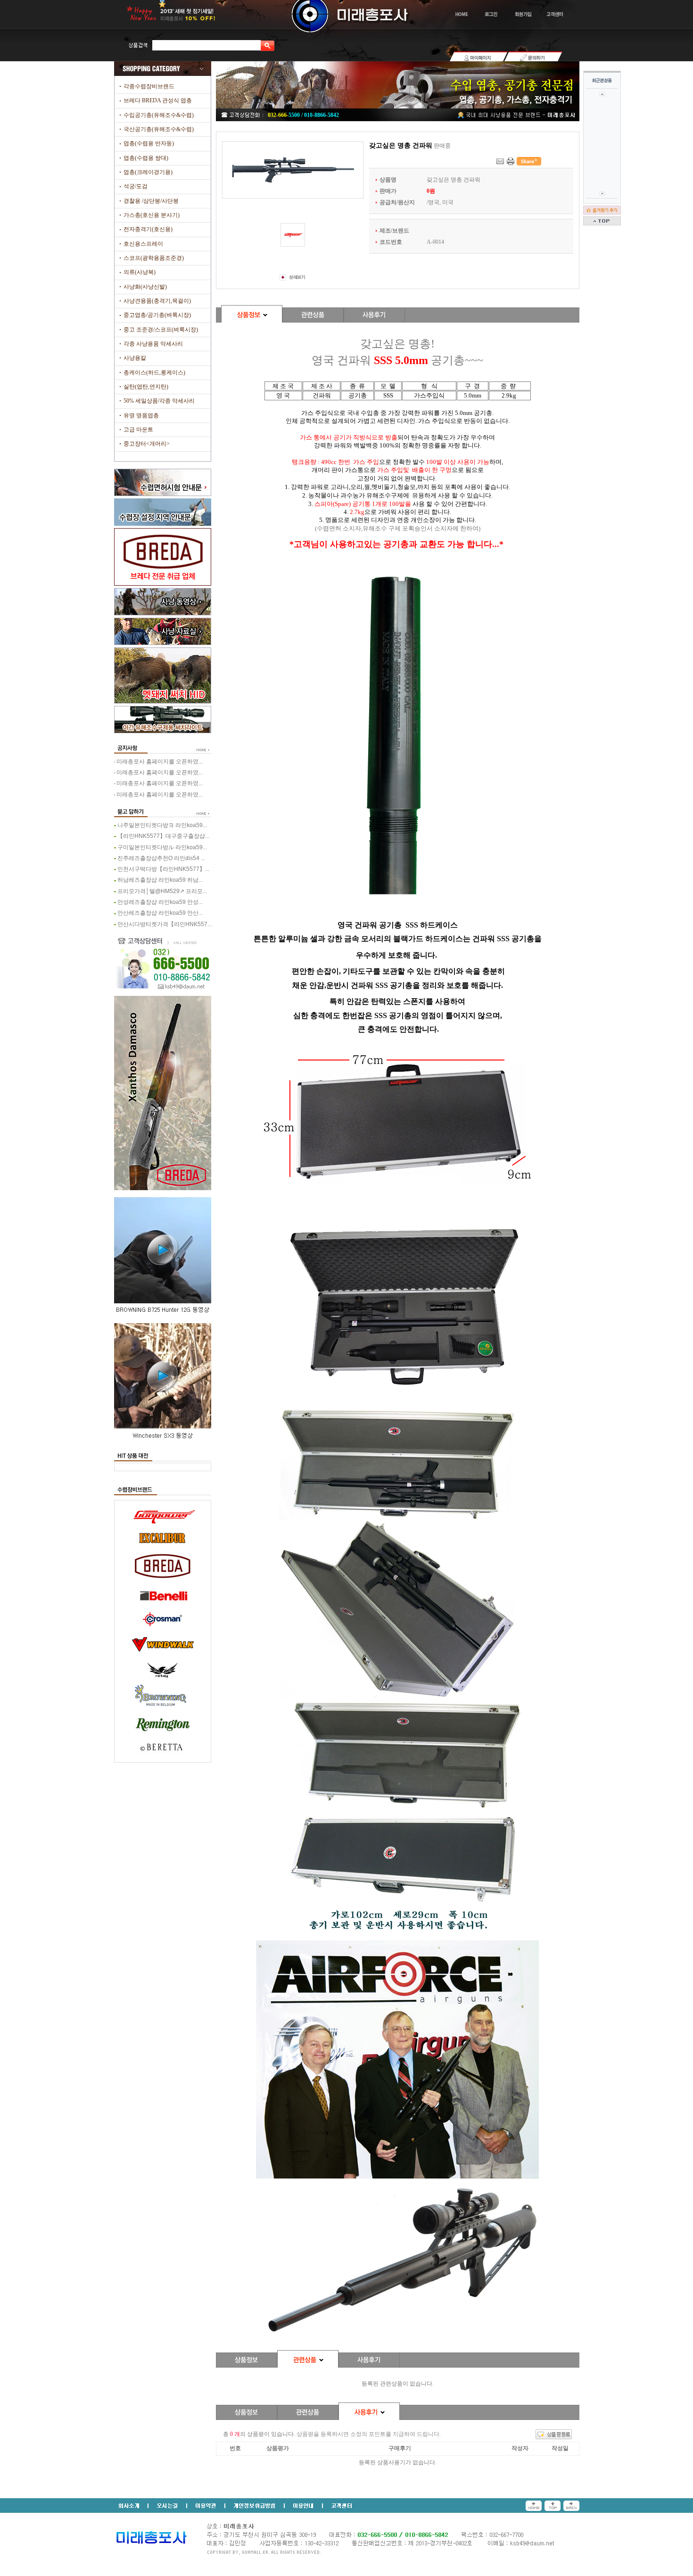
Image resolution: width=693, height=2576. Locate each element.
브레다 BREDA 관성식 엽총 (158, 100)
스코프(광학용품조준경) (154, 258)
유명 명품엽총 (141, 415)
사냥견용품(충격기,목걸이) (157, 301)
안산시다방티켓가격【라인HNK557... (165, 924)
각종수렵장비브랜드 (149, 86)
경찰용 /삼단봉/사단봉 (151, 201)
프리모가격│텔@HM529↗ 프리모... (162, 891)
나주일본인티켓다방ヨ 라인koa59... (162, 825)
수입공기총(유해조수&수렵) (159, 115)
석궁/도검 (136, 186)
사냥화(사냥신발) (145, 287)
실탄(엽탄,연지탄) (146, 387)
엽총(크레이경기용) (148, 172)
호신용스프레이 (143, 244)
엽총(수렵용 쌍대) (146, 158)
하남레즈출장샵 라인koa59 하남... (160, 880)
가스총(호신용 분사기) (152, 215)
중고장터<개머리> (147, 444)
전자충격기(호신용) (148, 229)
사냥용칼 (135, 358)
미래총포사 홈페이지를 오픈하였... (160, 762)
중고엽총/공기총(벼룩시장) (157, 315)
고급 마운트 (138, 430)
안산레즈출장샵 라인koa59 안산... (160, 913)
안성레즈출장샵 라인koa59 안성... (160, 902)
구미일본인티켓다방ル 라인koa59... (162, 847)
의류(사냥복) (140, 272)
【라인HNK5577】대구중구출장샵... (163, 836)
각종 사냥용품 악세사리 (153, 344)
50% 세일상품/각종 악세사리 (159, 401)
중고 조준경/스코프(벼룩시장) (161, 330)
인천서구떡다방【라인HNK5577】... (163, 869)
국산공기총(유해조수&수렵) (159, 129)
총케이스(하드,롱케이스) (154, 373)
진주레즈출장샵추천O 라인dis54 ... (161, 858)
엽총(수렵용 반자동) (149, 143)
